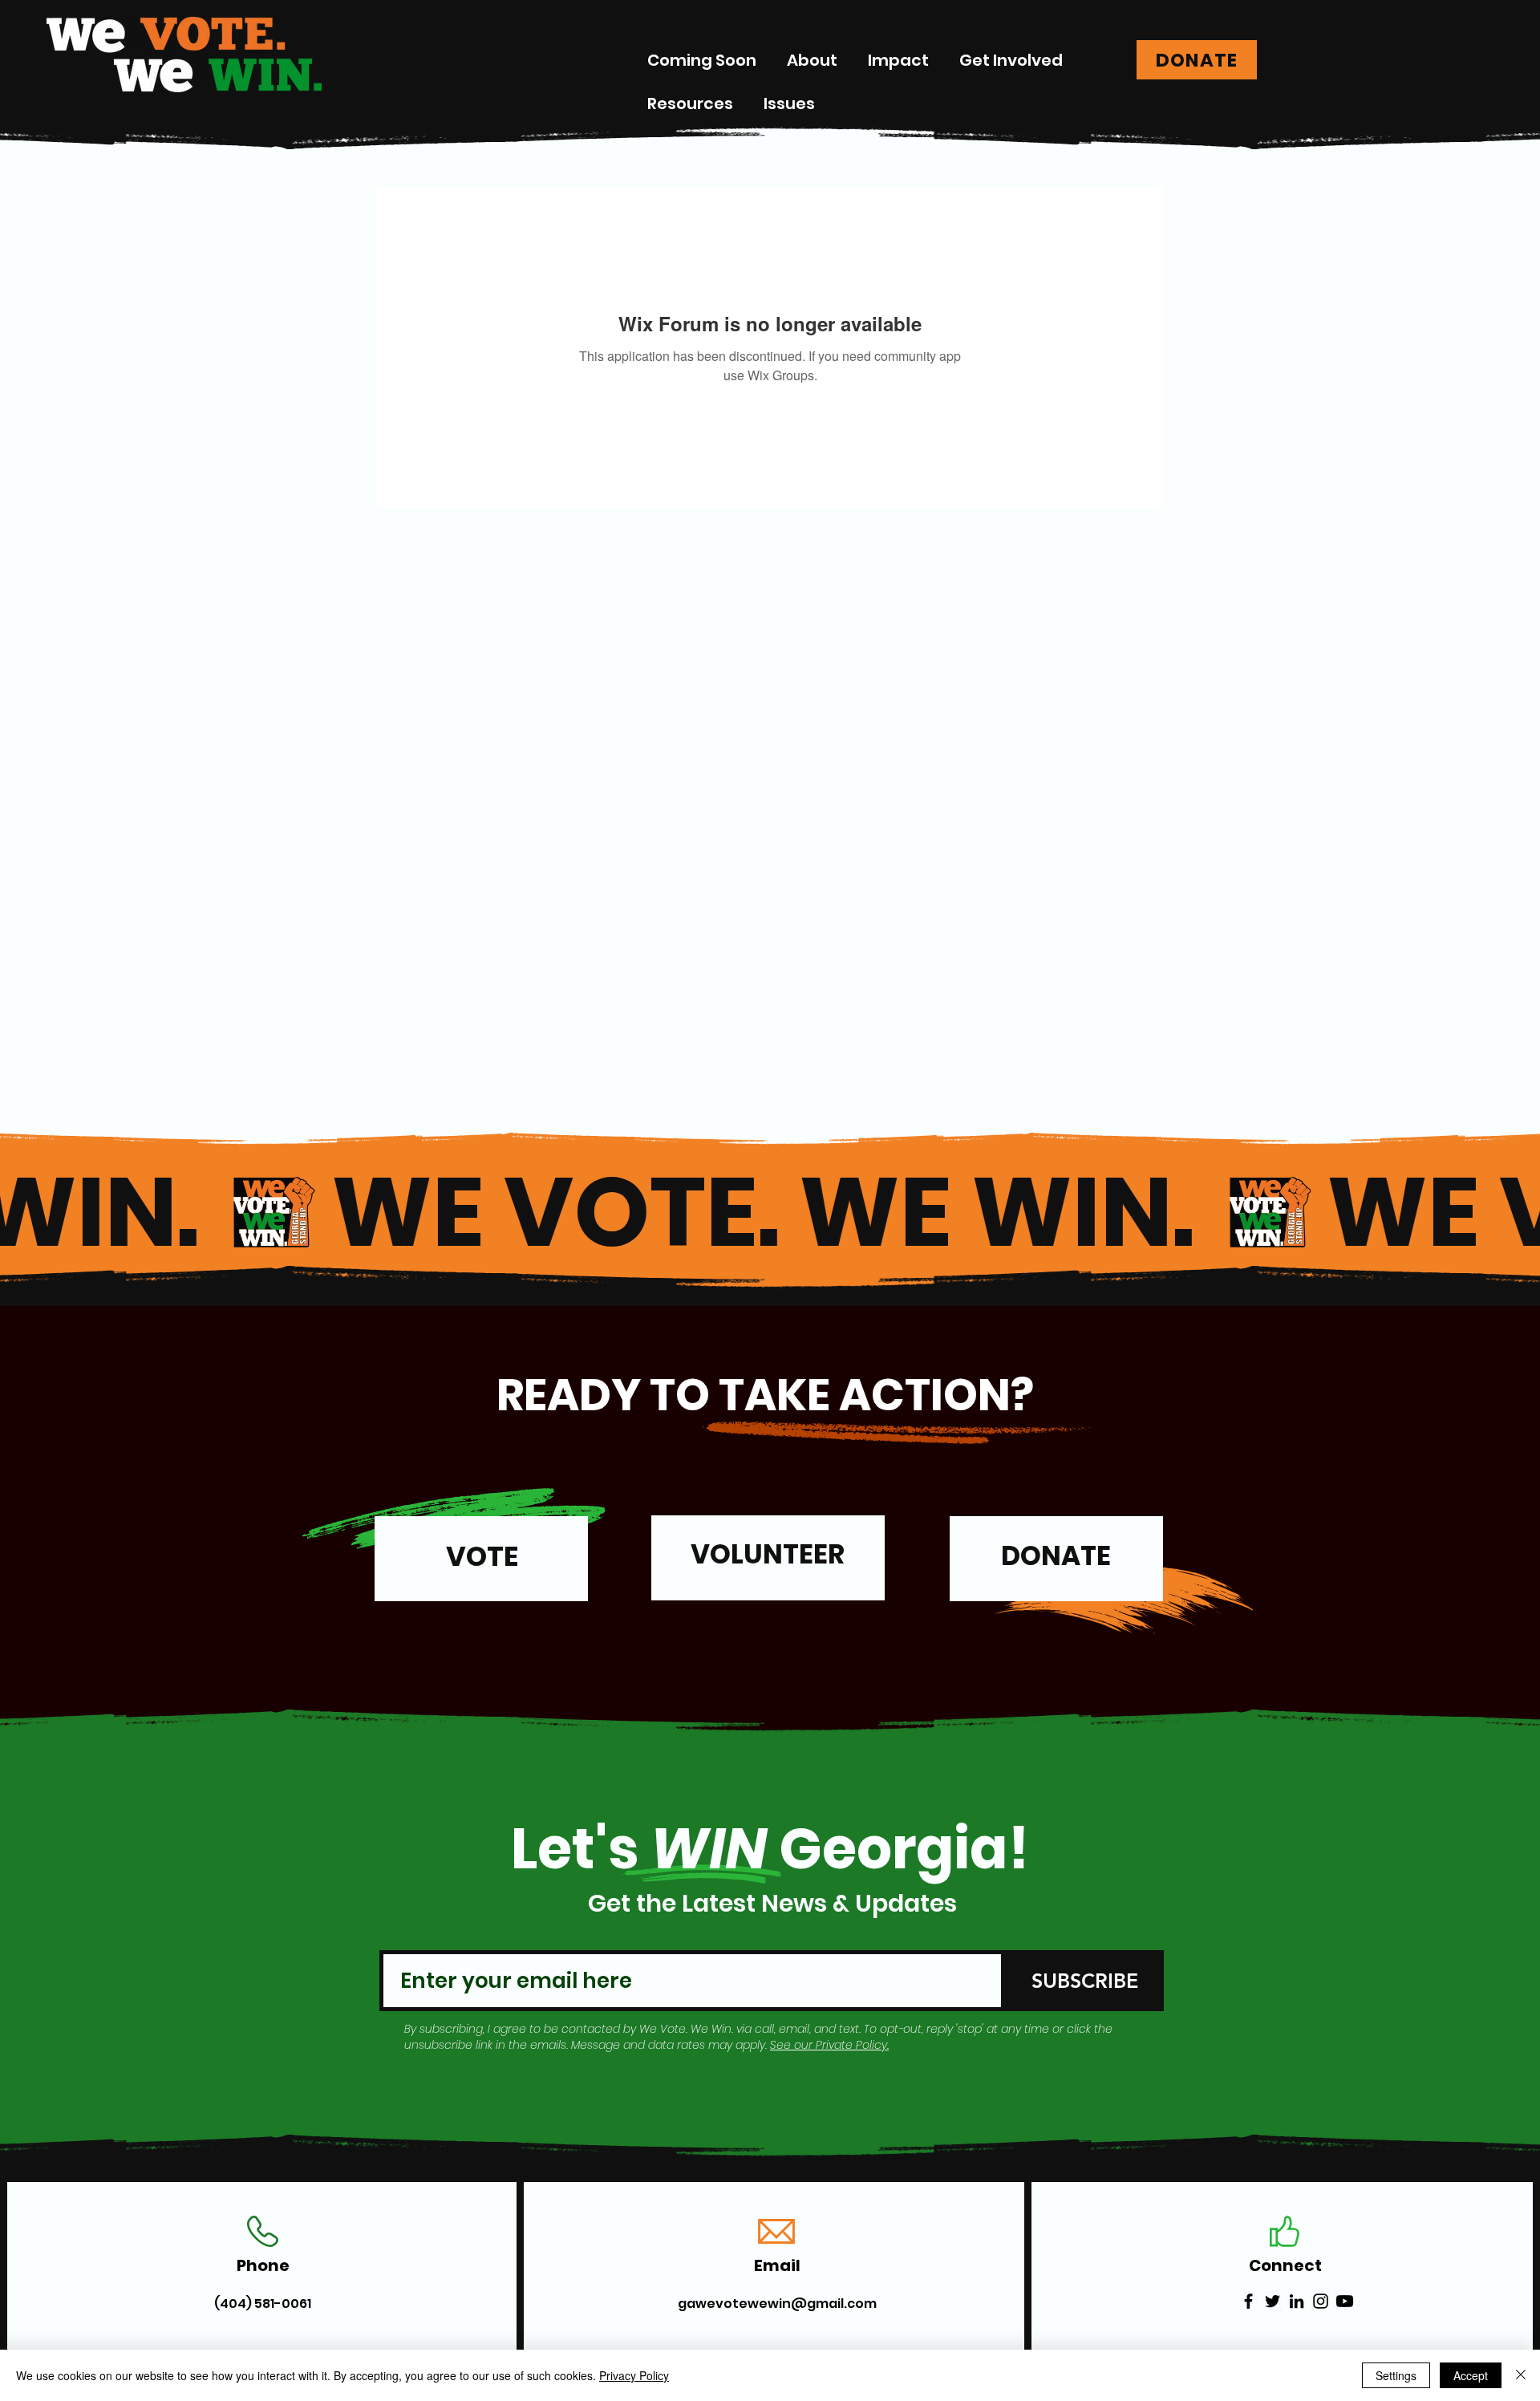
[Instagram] (1321, 2301)
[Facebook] (1248, 2301)
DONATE (1056, 1556)
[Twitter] (1273, 2301)
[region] (481, 1566)
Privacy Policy (634, 2375)
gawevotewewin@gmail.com (777, 2304)
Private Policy (851, 2045)
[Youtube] (1345, 2301)
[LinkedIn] (1297, 2301)
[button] (898, 60)
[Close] (1521, 2375)
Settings (1396, 2375)
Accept (1471, 2375)
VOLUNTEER (768, 1554)
